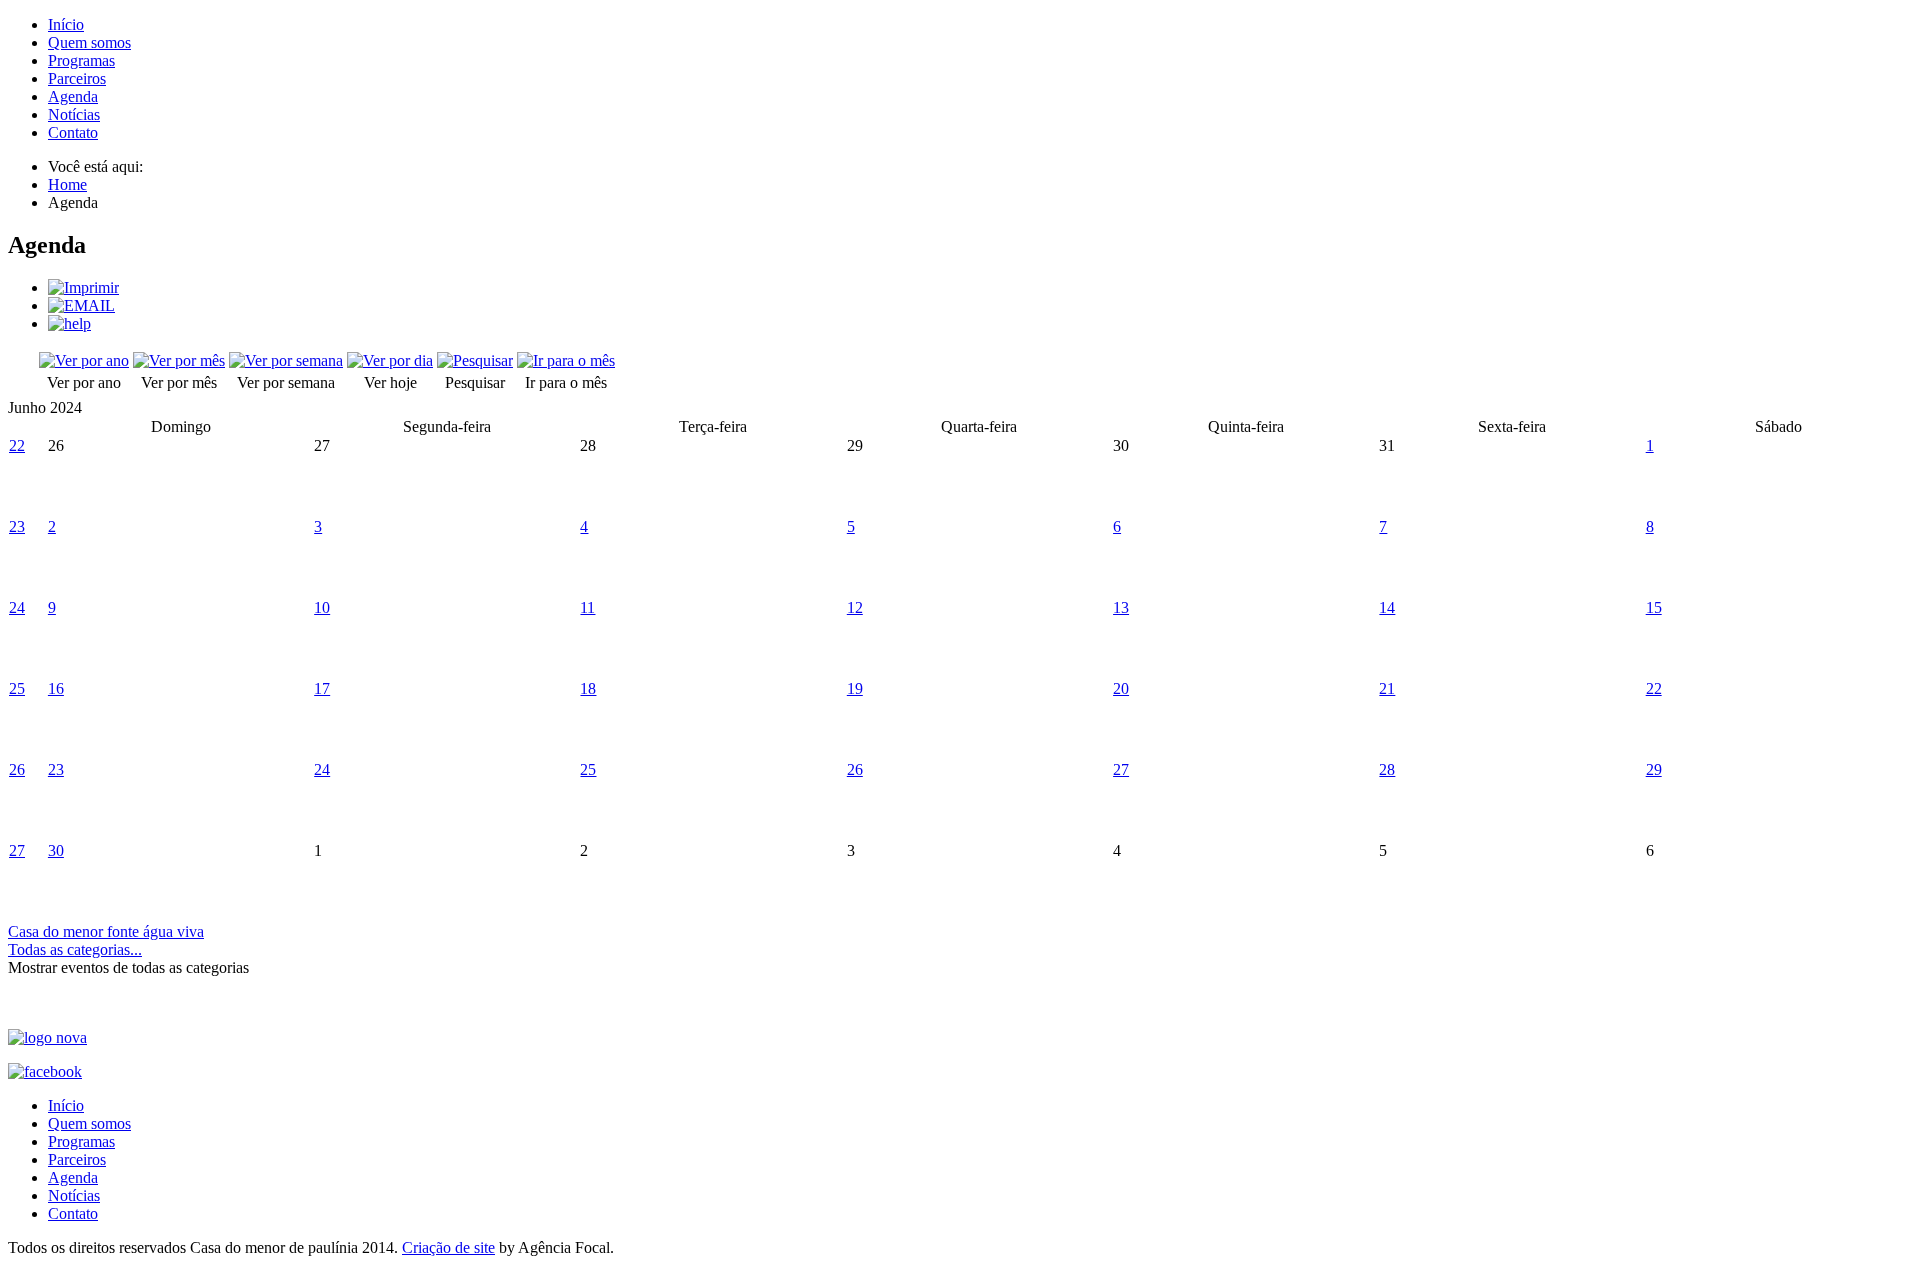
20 (1121, 688)
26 (17, 769)
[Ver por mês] (179, 360)
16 (56, 688)
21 (1387, 688)
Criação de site (448, 1247)
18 (588, 688)
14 (1387, 607)
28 (1387, 769)
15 (1654, 607)
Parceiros (77, 78)
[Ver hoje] (390, 360)
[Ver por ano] (84, 360)
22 (17, 445)
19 (855, 688)
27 (1121, 769)
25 (17, 688)
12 (855, 607)
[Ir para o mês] (566, 360)
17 (322, 688)
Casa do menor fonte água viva (106, 931)
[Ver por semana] (286, 360)
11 (587, 607)
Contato (73, 132)
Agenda (73, 96)
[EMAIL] (81, 305)
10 (322, 607)
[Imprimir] (83, 287)
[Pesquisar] (475, 360)
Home (67, 184)
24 (17, 607)
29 (1654, 769)
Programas (81, 60)
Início (66, 24)
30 (56, 850)
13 (1121, 607)
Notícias (74, 114)
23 (17, 526)
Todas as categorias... (75, 949)
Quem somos (89, 42)
